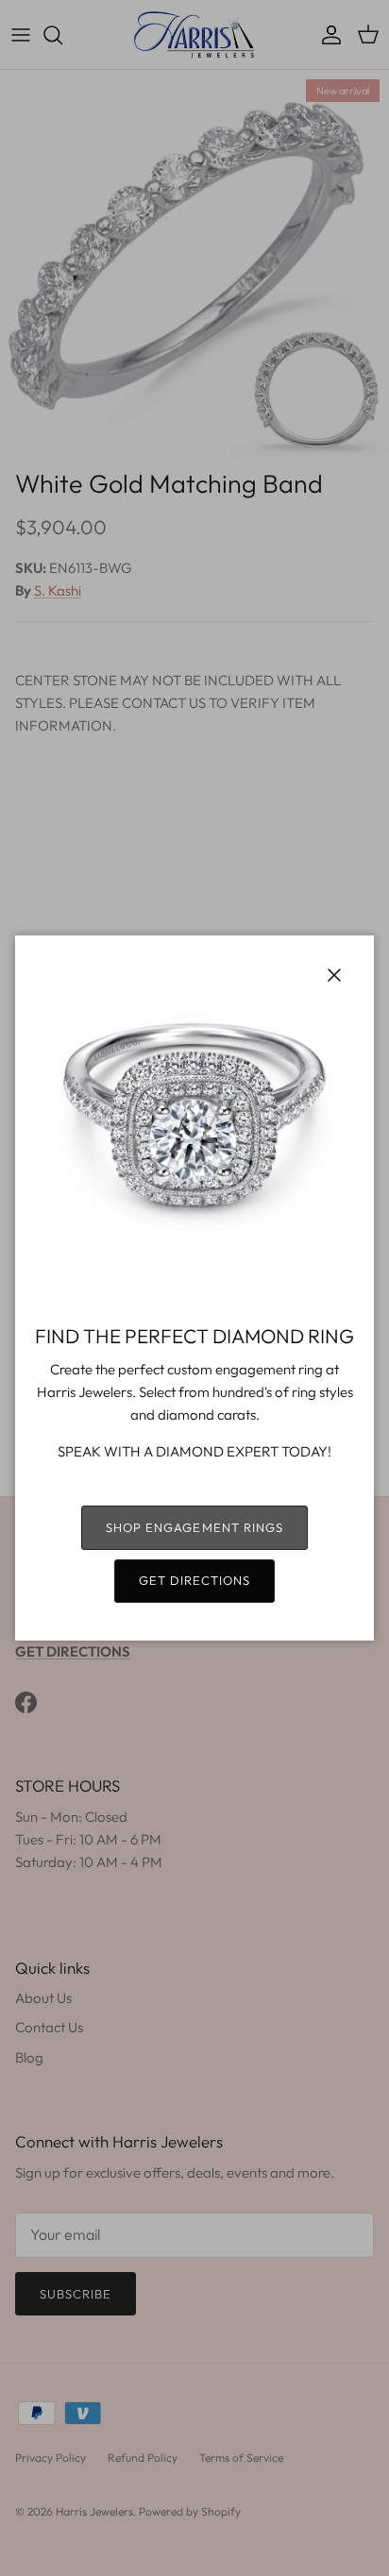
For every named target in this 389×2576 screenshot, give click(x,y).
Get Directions (195, 1580)
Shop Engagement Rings (194, 1527)
